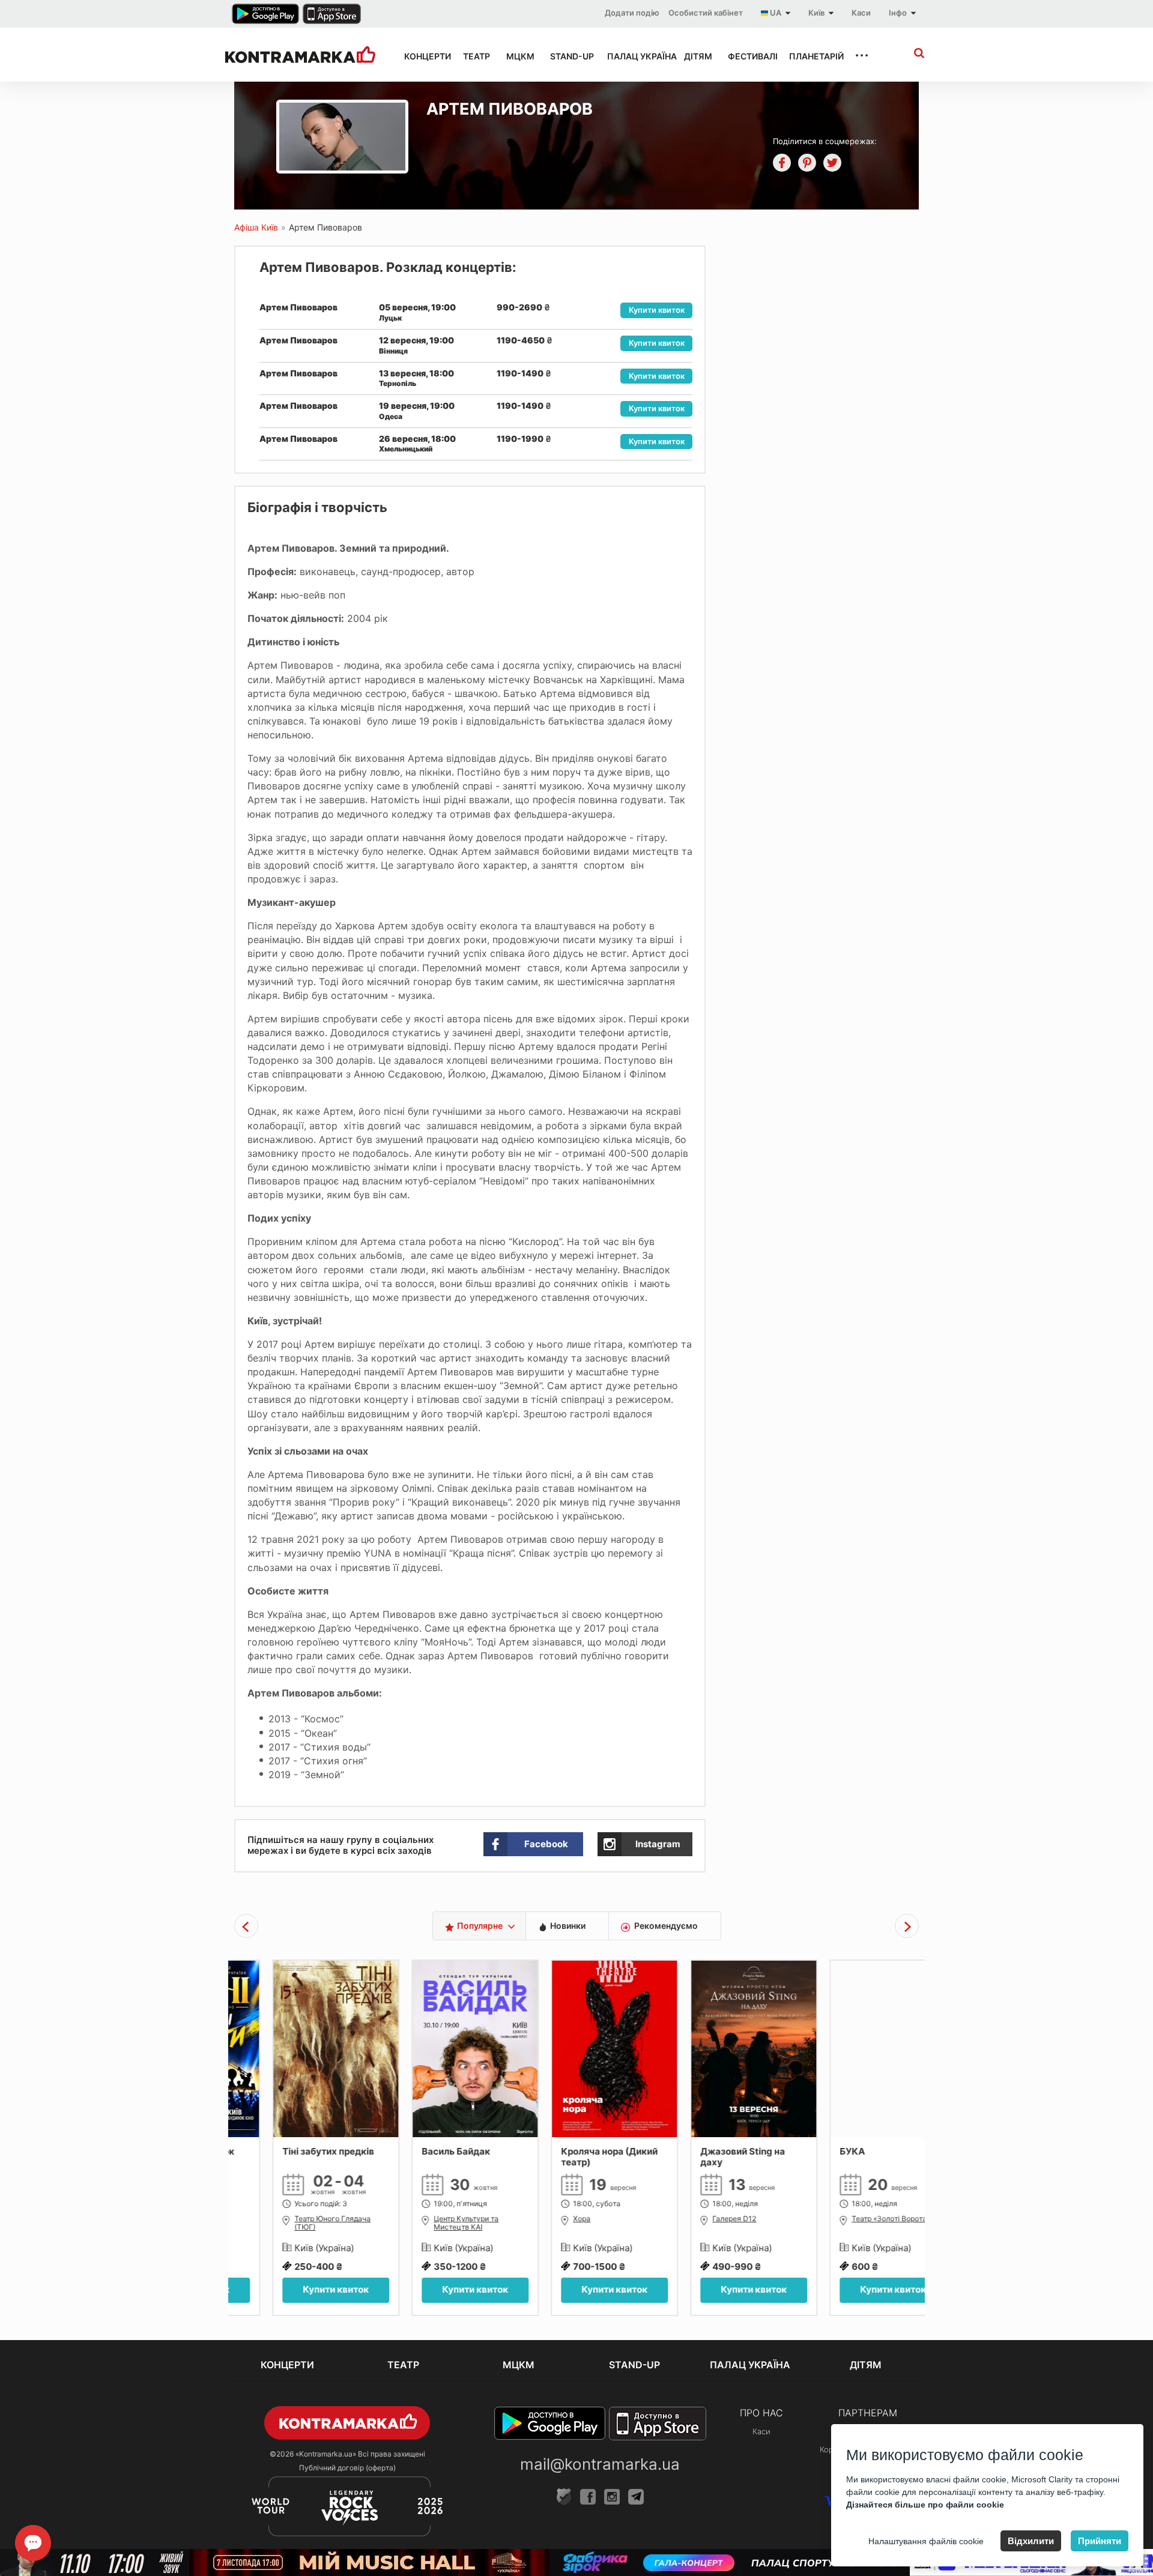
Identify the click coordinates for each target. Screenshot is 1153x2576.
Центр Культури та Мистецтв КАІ (428, 2223)
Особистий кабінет (706, 13)
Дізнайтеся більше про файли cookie (925, 2505)
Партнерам (868, 2413)
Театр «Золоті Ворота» (853, 2219)
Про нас (761, 2413)
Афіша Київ (256, 227)
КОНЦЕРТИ (423, 56)
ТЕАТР (474, 56)
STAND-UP (567, 56)
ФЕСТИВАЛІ (748, 56)
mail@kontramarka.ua (600, 2464)
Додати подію (632, 13)
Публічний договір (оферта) (347, 2468)
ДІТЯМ (695, 56)
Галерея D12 (696, 2219)
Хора (544, 2219)
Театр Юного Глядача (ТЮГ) (295, 2223)
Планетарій (811, 56)
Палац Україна (635, 56)
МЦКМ (517, 56)
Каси (861, 13)
